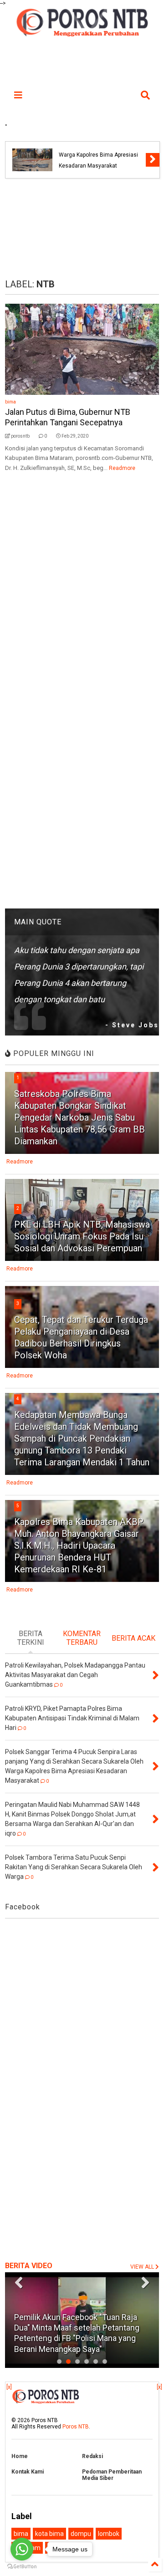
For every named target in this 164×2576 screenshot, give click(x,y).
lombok (109, 2534)
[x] (9, 2387)
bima (10, 402)
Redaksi (92, 2456)
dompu (81, 2534)
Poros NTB (76, 2427)
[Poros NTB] (82, 34)
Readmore (122, 468)
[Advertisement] (82, 229)
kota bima (49, 2534)
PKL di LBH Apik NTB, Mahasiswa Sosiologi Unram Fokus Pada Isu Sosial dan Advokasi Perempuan (82, 1236)
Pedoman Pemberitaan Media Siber (112, 2475)
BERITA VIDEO (29, 2266)
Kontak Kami (28, 2472)
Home (20, 2456)
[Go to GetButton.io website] (22, 2567)
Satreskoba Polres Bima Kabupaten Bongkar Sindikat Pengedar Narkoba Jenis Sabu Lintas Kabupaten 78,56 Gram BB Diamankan (79, 1117)
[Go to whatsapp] (22, 2549)
